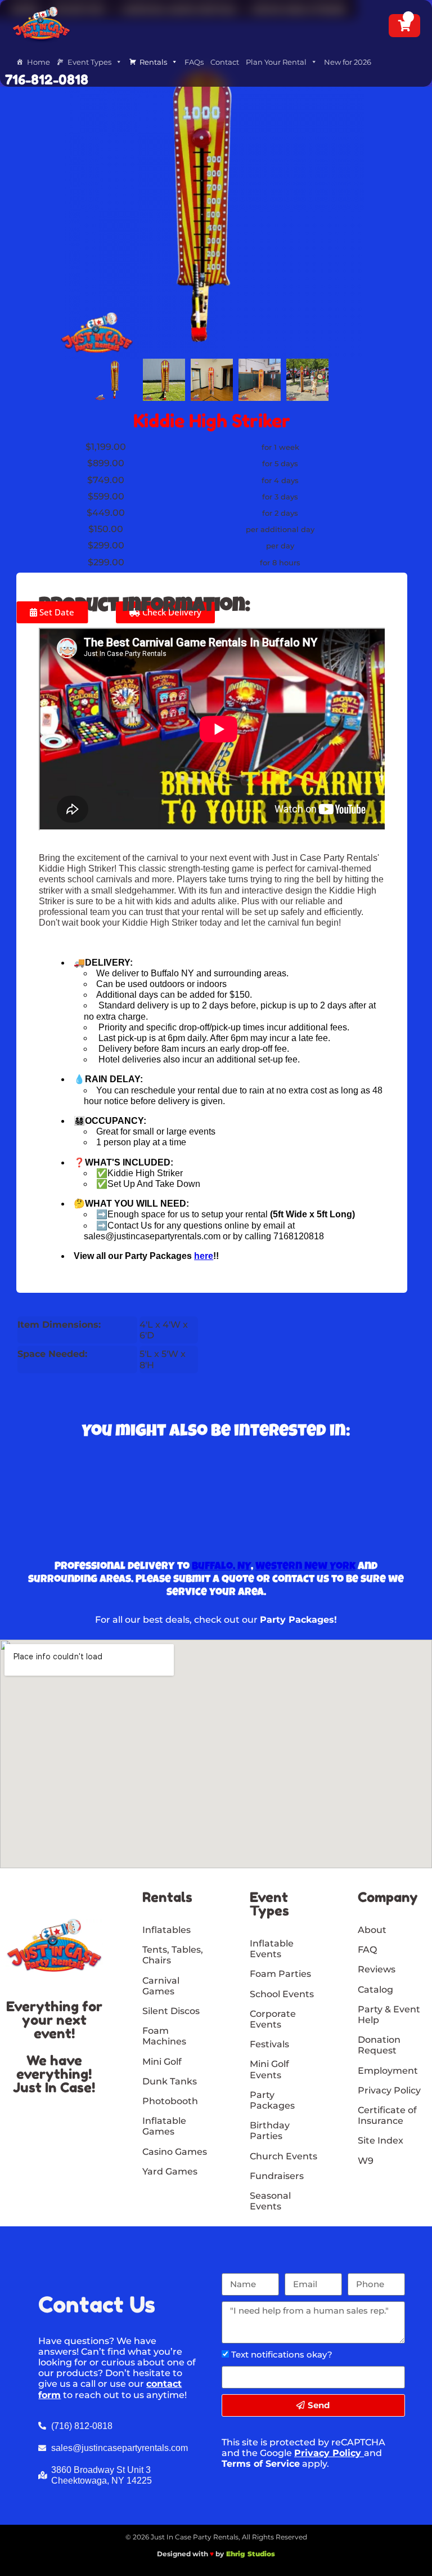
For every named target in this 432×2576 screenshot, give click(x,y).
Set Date (56, 612)
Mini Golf (162, 2062)
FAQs (194, 62)
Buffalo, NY (221, 1567)
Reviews (377, 1969)
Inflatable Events (272, 1949)
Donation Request (379, 2045)
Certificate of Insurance (387, 2115)
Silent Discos (171, 2011)
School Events (282, 1994)
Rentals (153, 62)
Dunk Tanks (170, 2081)
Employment (388, 2071)
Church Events (283, 2156)
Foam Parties (280, 1974)
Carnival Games (161, 1986)
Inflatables (166, 1930)
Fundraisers (277, 2176)
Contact (225, 62)
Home (39, 62)
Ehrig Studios (251, 2554)
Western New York (305, 1567)
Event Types (89, 62)
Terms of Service (261, 2464)
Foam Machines (164, 2036)
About (372, 1930)
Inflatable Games (164, 2126)
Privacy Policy (328, 2453)
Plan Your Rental (276, 62)
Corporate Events (273, 2019)
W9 (366, 2161)
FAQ (367, 1950)
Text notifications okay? (282, 2354)
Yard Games (170, 2171)
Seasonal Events (270, 2201)
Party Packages (272, 2100)
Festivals (269, 2044)
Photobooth (170, 2101)
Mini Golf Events (269, 2069)
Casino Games (175, 2152)
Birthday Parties (270, 2131)
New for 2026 (348, 62)
